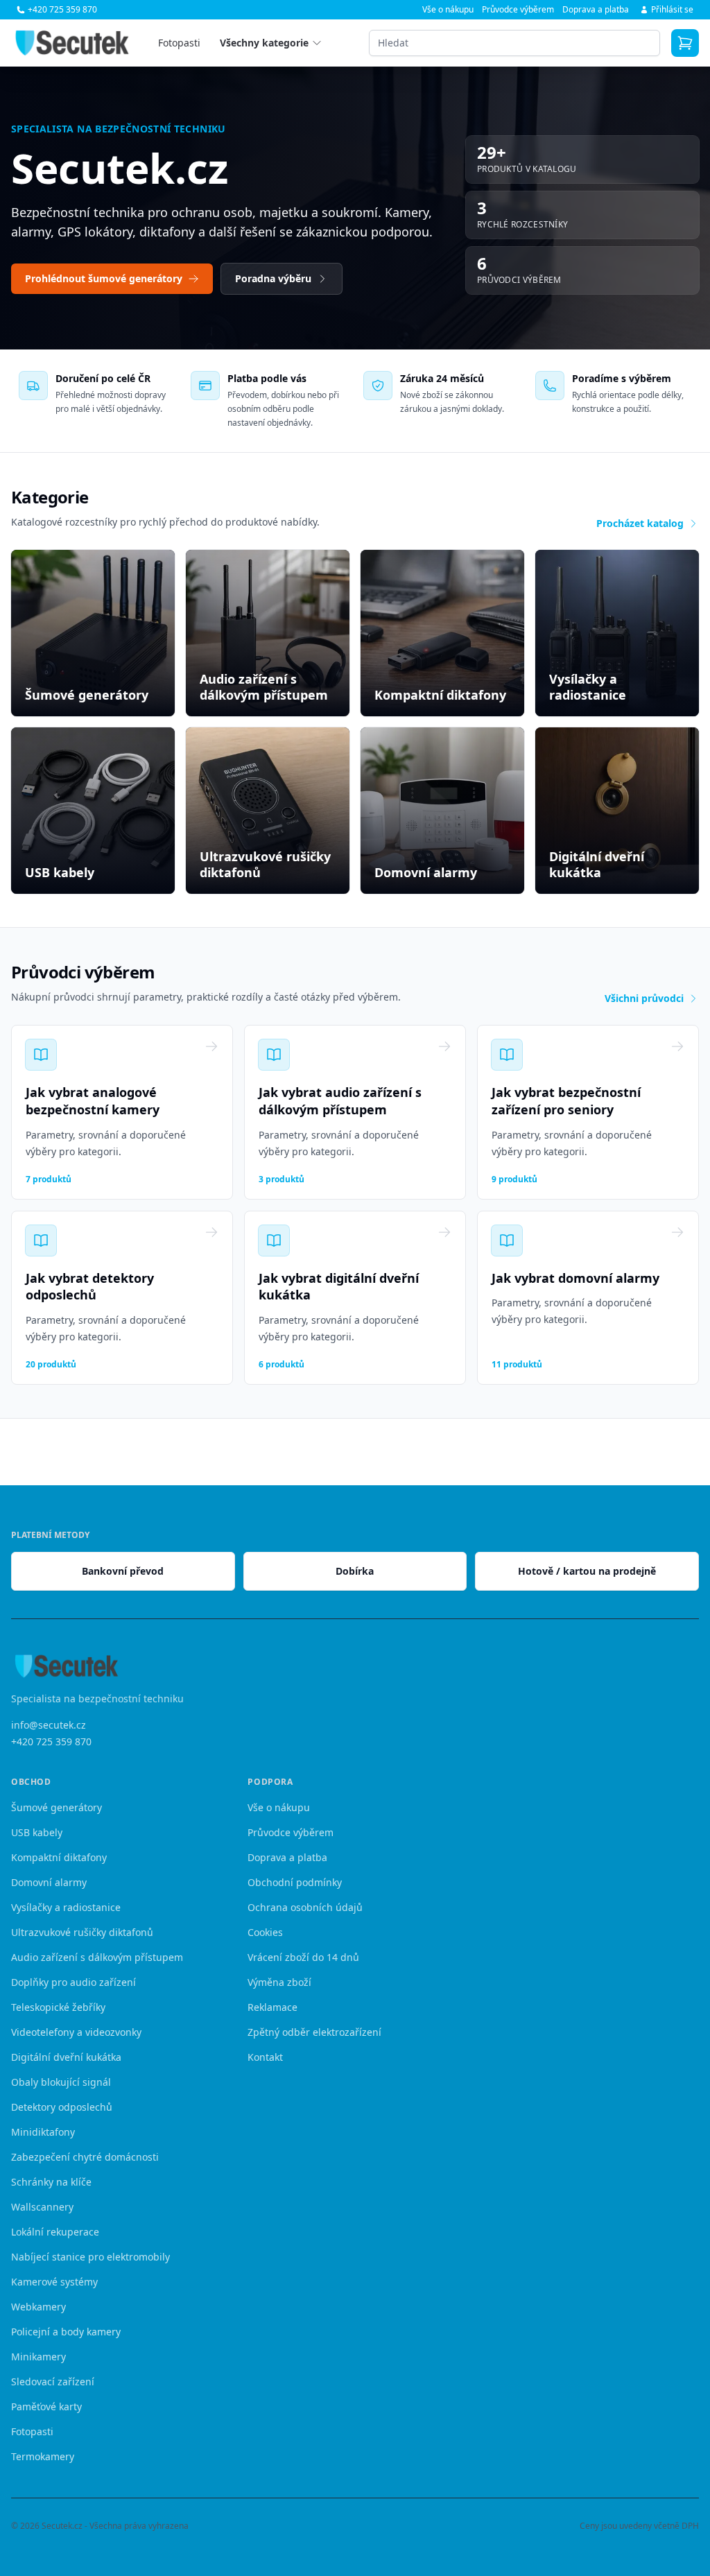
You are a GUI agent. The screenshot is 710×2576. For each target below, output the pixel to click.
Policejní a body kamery (66, 2332)
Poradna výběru (273, 278)
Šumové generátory (57, 1807)
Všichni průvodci (644, 998)
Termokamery (43, 2456)
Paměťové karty (46, 2406)
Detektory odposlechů (62, 2107)
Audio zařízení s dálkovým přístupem (97, 1957)
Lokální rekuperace (55, 2232)
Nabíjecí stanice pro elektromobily (90, 2257)
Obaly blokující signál (61, 2082)
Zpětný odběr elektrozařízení (314, 2032)
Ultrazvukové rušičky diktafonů (82, 1932)
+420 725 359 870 (51, 1741)
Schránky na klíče (51, 2182)
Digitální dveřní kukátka (66, 2057)
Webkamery (38, 2307)
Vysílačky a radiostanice (66, 1907)
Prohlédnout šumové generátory (104, 278)
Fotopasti (179, 43)
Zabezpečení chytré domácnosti (85, 2157)
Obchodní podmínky (295, 1882)
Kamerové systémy (54, 2282)
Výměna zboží (279, 1982)
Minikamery (38, 2357)
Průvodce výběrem (518, 10)
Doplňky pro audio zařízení (73, 1982)
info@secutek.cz (49, 1725)
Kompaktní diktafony (59, 1857)
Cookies (265, 1932)
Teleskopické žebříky (58, 2007)
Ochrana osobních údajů (305, 1907)
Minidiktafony (43, 2132)
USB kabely (37, 1832)
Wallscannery (42, 2207)
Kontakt (265, 2057)
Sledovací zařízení (53, 2381)
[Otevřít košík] (685, 43)
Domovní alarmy (49, 1882)
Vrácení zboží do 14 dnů (303, 1957)
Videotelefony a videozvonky (76, 2032)
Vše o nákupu (448, 10)
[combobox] (514, 43)
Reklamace (272, 2007)
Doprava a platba (596, 10)
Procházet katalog (640, 523)
